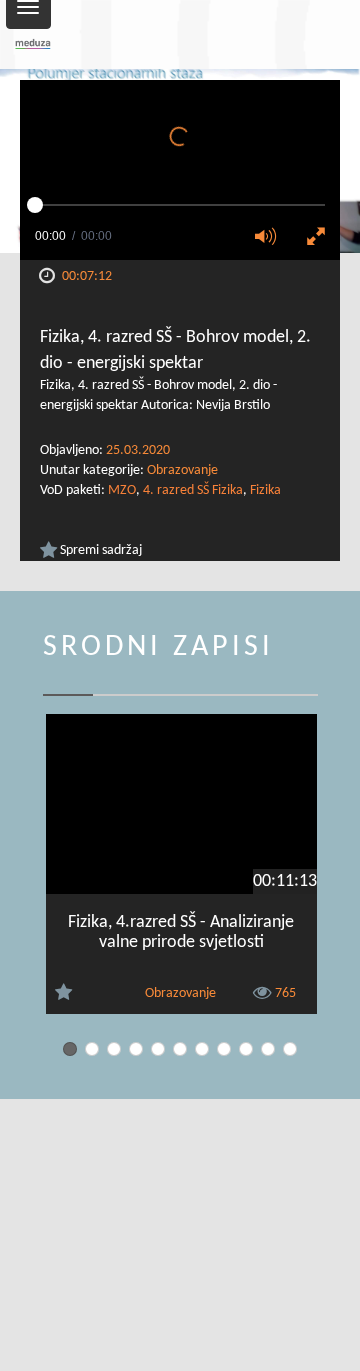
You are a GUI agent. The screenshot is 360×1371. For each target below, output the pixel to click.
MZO (122, 490)
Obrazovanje (182, 470)
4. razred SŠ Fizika (193, 490)
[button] (272, 238)
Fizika (265, 490)
